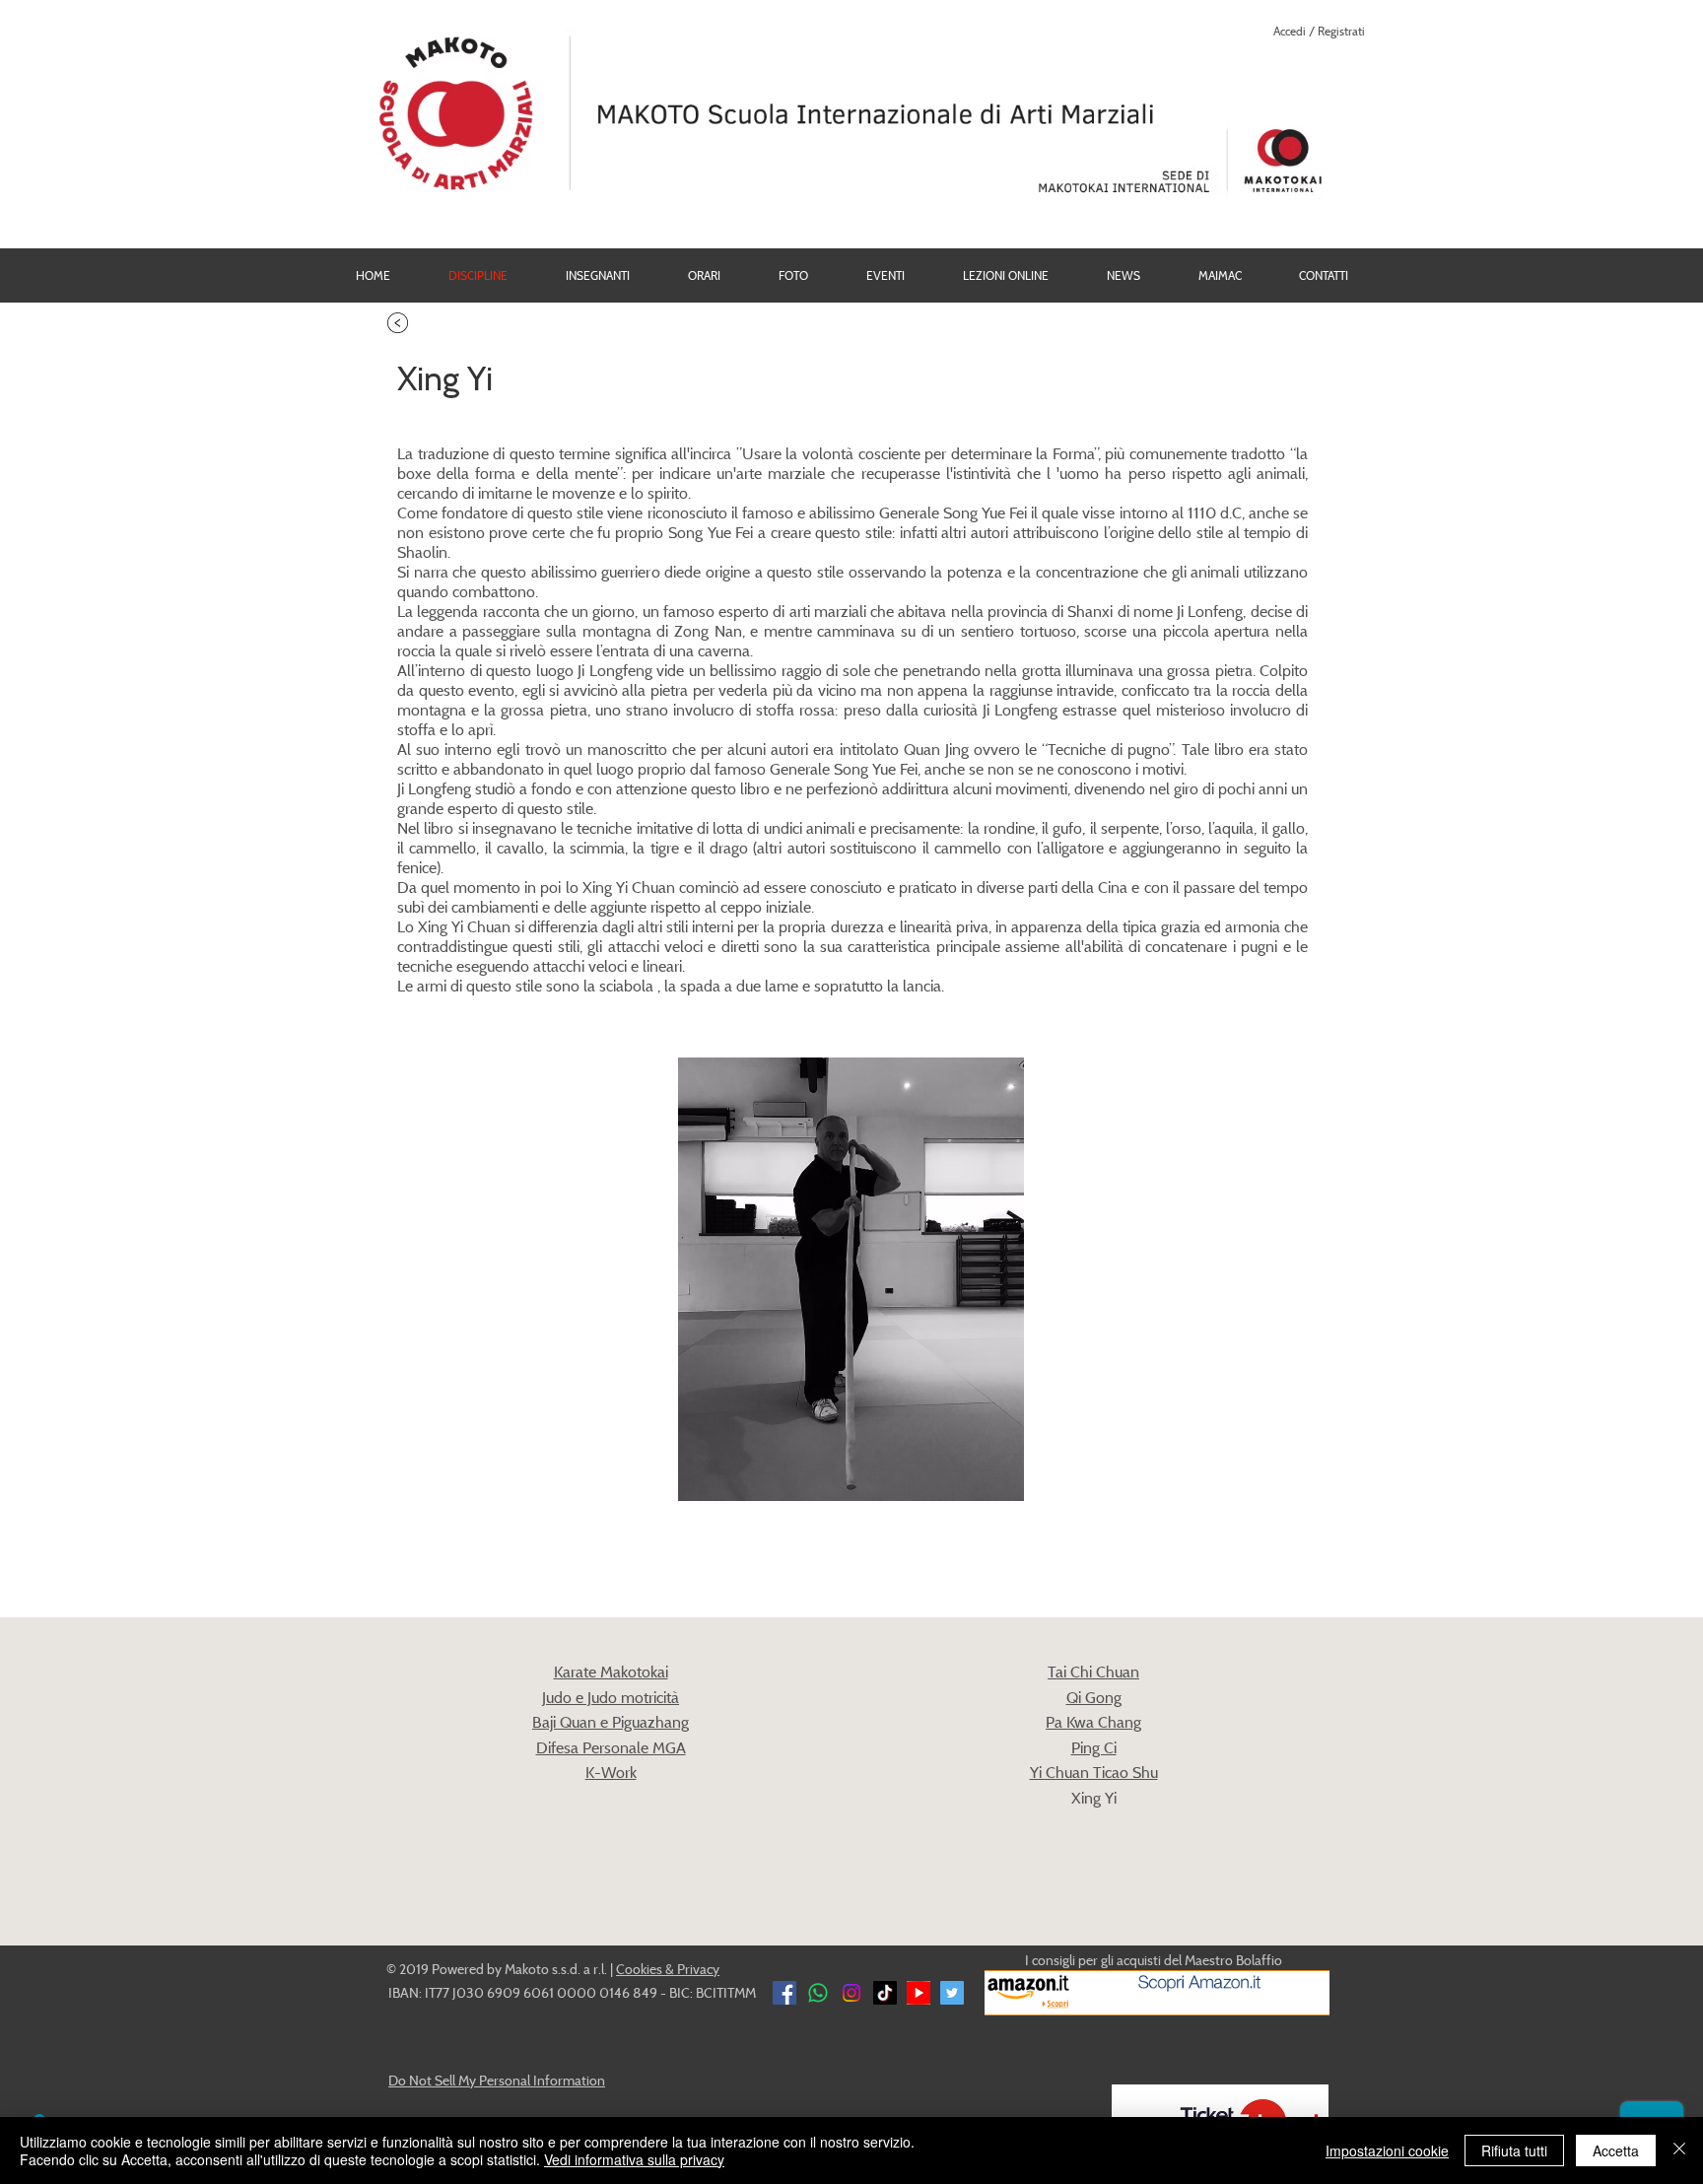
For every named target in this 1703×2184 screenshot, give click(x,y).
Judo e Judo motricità (611, 1697)
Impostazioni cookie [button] (1387, 2150)
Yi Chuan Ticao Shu (1094, 1772)
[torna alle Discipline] (398, 323)
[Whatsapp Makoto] (818, 1993)
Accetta (1616, 2150)
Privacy (698, 1969)
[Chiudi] (1679, 2150)
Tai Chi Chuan (1093, 1672)
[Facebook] (784, 1993)
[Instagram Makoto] (851, 1993)
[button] (793, 275)
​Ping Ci (1094, 1747)
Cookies (639, 1969)
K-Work (611, 1772)
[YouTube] (919, 1993)
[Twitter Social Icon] (952, 1993)
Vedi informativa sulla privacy (634, 2159)
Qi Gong (1094, 1697)
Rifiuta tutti (1514, 2150)
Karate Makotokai (611, 1672)
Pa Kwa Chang (1093, 1722)
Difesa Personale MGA (611, 1747)
